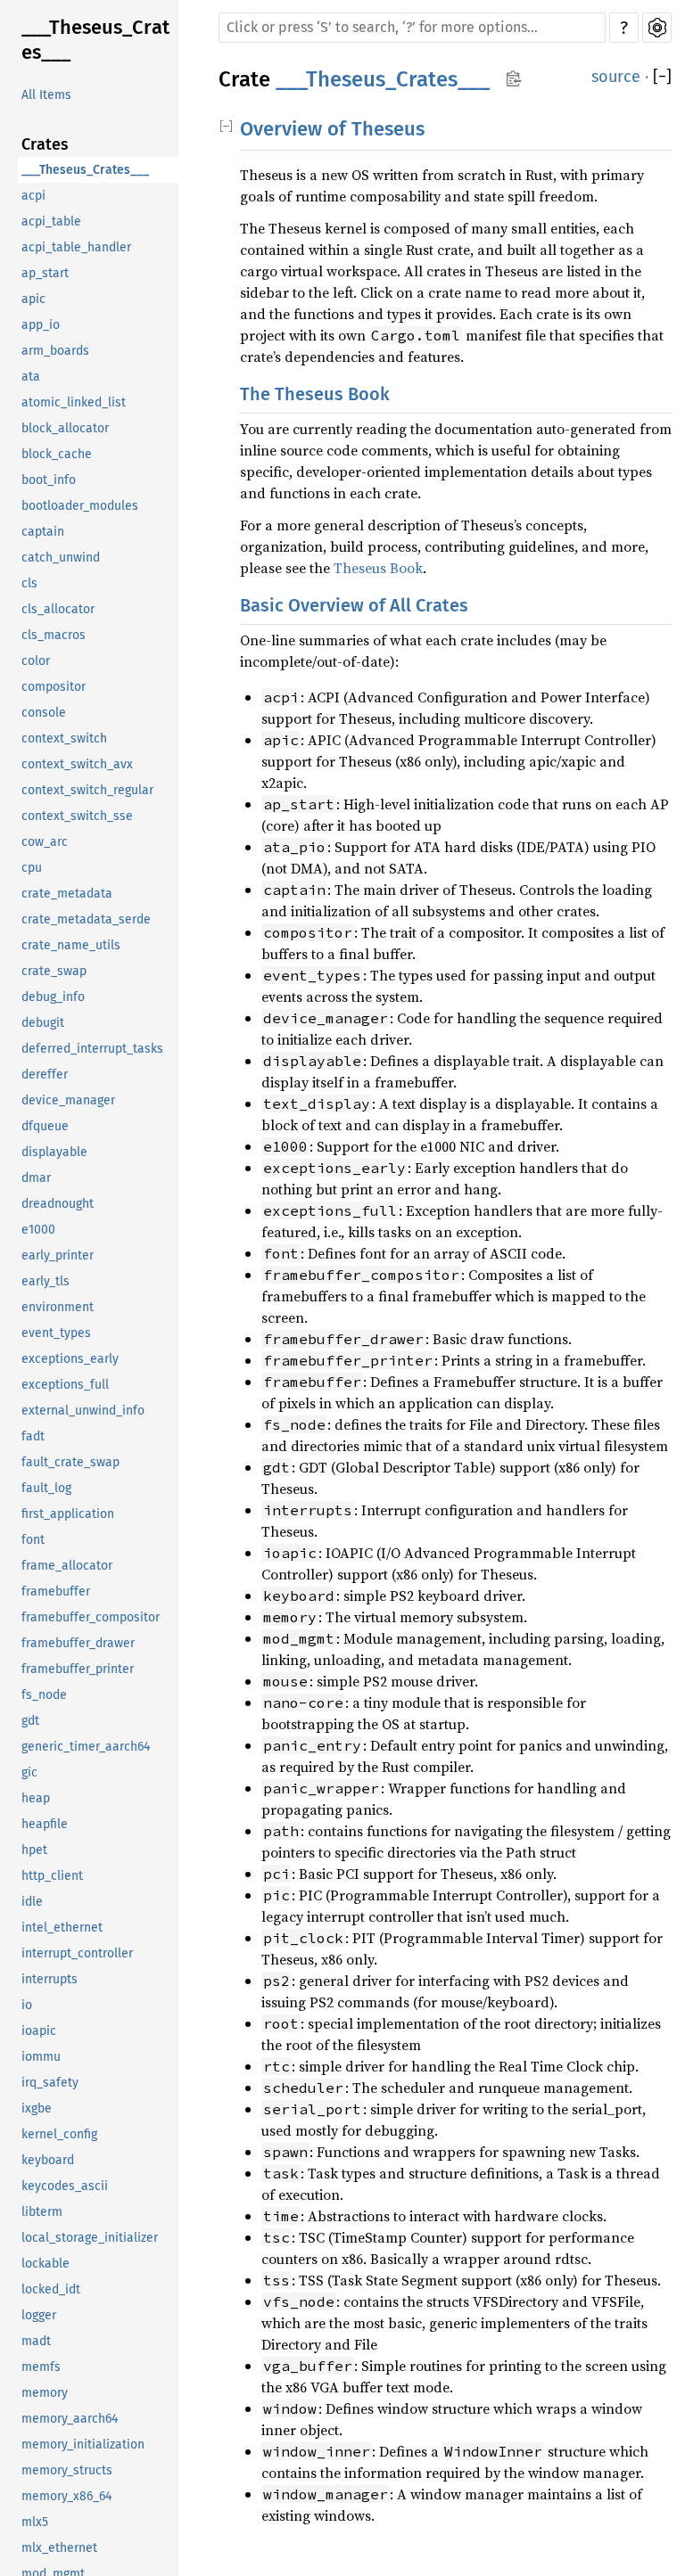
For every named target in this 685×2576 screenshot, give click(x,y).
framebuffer (56, 1592)
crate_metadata (67, 894)
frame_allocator (67, 1566)
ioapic (39, 2031)
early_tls (45, 1281)
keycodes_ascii (65, 2186)
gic (29, 1772)
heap (36, 1798)
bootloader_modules (80, 506)
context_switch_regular (87, 790)
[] (662, 77)
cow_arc (45, 842)
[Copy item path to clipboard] (513, 80)
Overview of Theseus (332, 129)
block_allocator (65, 428)
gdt (30, 1721)
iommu (41, 2057)
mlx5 (35, 2522)
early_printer (58, 1255)
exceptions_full (65, 1385)
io (27, 2005)
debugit (43, 1023)
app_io (41, 325)
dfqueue (45, 1126)
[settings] (657, 28)
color (36, 661)
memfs (41, 2367)
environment (58, 1307)
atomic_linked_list (74, 402)
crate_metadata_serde (86, 919)
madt (36, 2341)
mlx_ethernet (59, 2548)
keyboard (48, 2160)
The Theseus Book (315, 394)
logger (39, 2315)
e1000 (38, 1230)
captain (43, 532)
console (44, 713)
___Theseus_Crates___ (95, 40)
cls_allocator (58, 609)
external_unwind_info (83, 1411)
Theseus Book (378, 568)
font (33, 1540)
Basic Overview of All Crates (354, 605)
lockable (45, 2264)
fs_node (44, 1695)
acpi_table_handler (76, 247)
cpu (32, 868)
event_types (56, 1333)
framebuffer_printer (78, 1669)
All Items (46, 95)
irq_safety (50, 2083)
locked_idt (51, 2289)
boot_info (49, 480)
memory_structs (67, 2470)
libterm (42, 2212)
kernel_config (59, 2134)
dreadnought (58, 1204)
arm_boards (55, 351)
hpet (34, 1850)
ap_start (45, 273)
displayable (54, 1152)
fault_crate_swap (70, 1462)
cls (29, 583)
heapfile (45, 1824)
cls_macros (54, 635)
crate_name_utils (71, 945)
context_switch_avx (77, 764)
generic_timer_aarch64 (86, 1747)
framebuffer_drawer (78, 1643)
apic (33, 299)
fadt (33, 1436)
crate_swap (54, 971)
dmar (36, 1178)
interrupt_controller (77, 1953)
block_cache (57, 454)
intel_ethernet (62, 1928)
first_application (68, 1514)
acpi (33, 196)
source (616, 77)
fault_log (46, 1488)
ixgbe (37, 2108)
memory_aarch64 (70, 2419)
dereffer (45, 1075)
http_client (52, 1876)
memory (45, 2393)
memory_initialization (83, 2445)
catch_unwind (61, 558)
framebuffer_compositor (91, 1617)
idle (32, 1902)
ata (31, 377)
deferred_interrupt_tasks (92, 1049)
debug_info (53, 997)
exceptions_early (70, 1359)
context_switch (64, 738)
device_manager (68, 1100)
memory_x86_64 (66, 2496)
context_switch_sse (77, 816)
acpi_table (51, 222)
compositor (54, 687)
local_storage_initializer (90, 2238)
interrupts (50, 1979)
